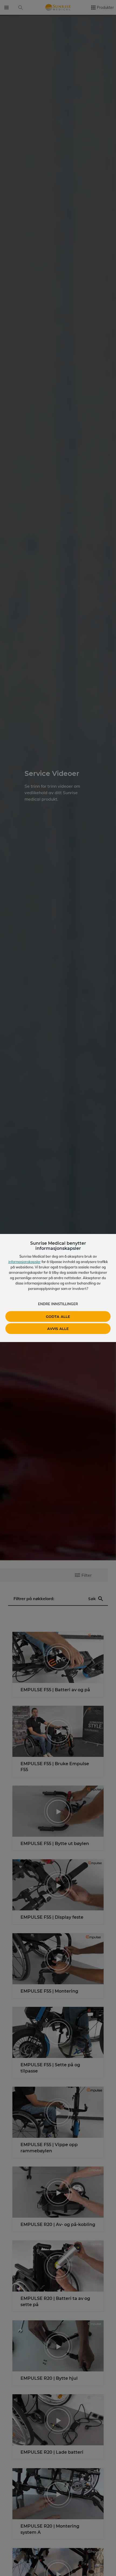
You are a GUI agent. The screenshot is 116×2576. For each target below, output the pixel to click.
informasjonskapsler (25, 1262)
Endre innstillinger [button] (58, 1304)
